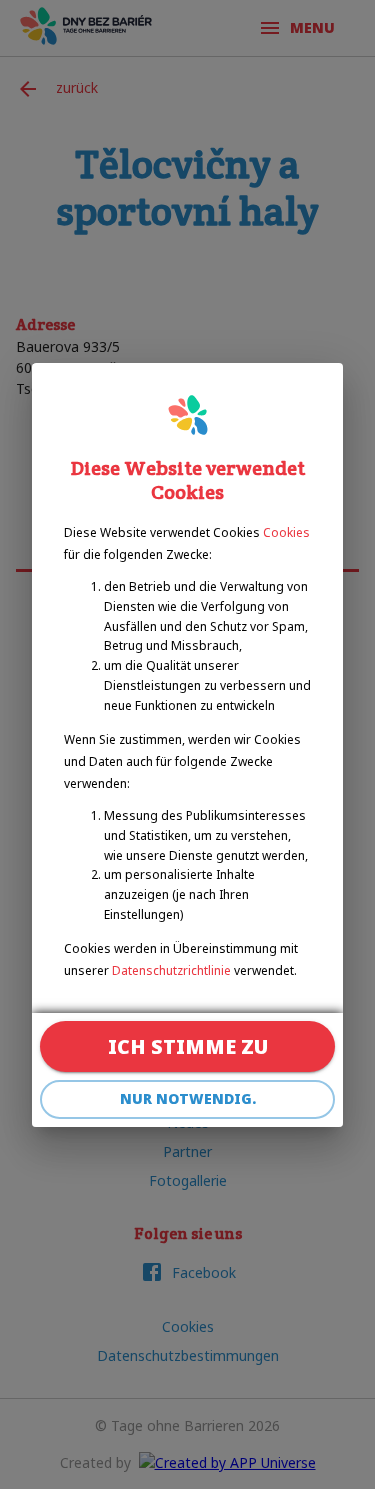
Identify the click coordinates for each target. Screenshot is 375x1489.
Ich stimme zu (188, 1046)
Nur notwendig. (188, 1098)
